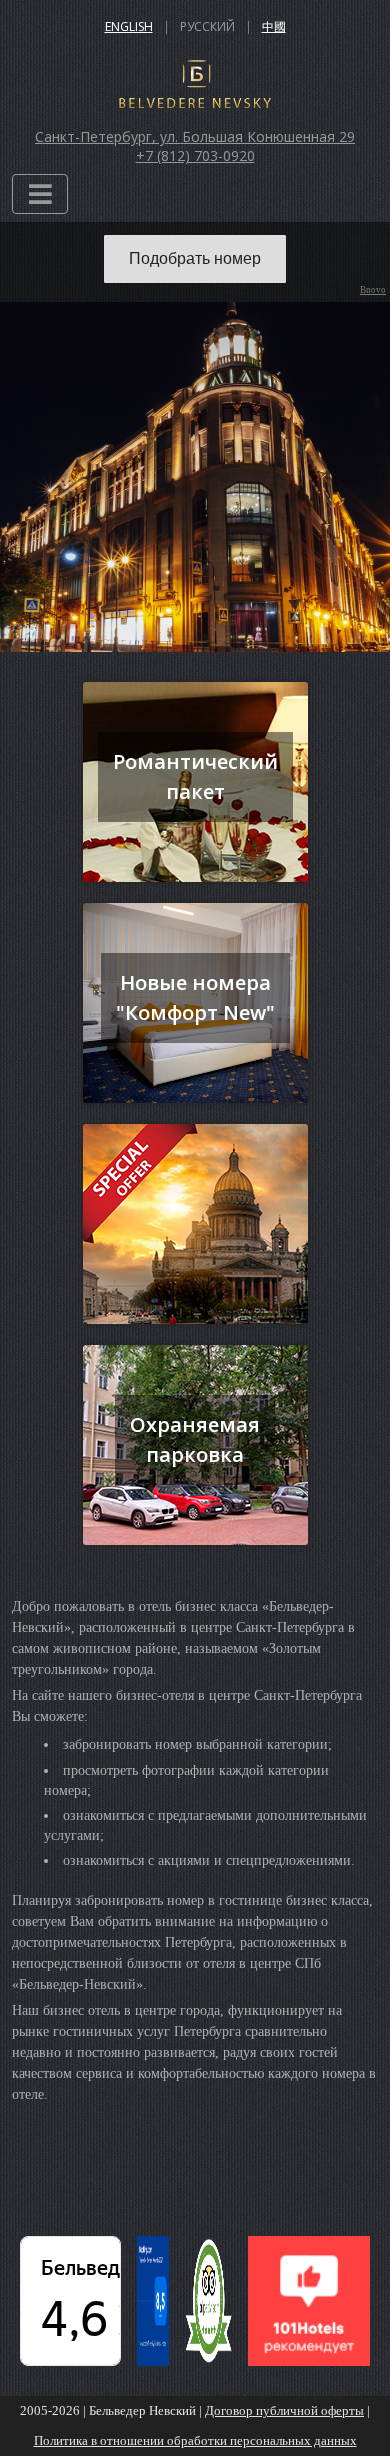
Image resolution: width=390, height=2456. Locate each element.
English (129, 26)
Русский (207, 26)
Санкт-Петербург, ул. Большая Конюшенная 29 (195, 136)
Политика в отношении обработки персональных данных (195, 2440)
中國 (274, 26)
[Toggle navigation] (40, 194)
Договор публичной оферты (284, 2410)
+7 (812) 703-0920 (195, 155)
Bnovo (373, 290)
